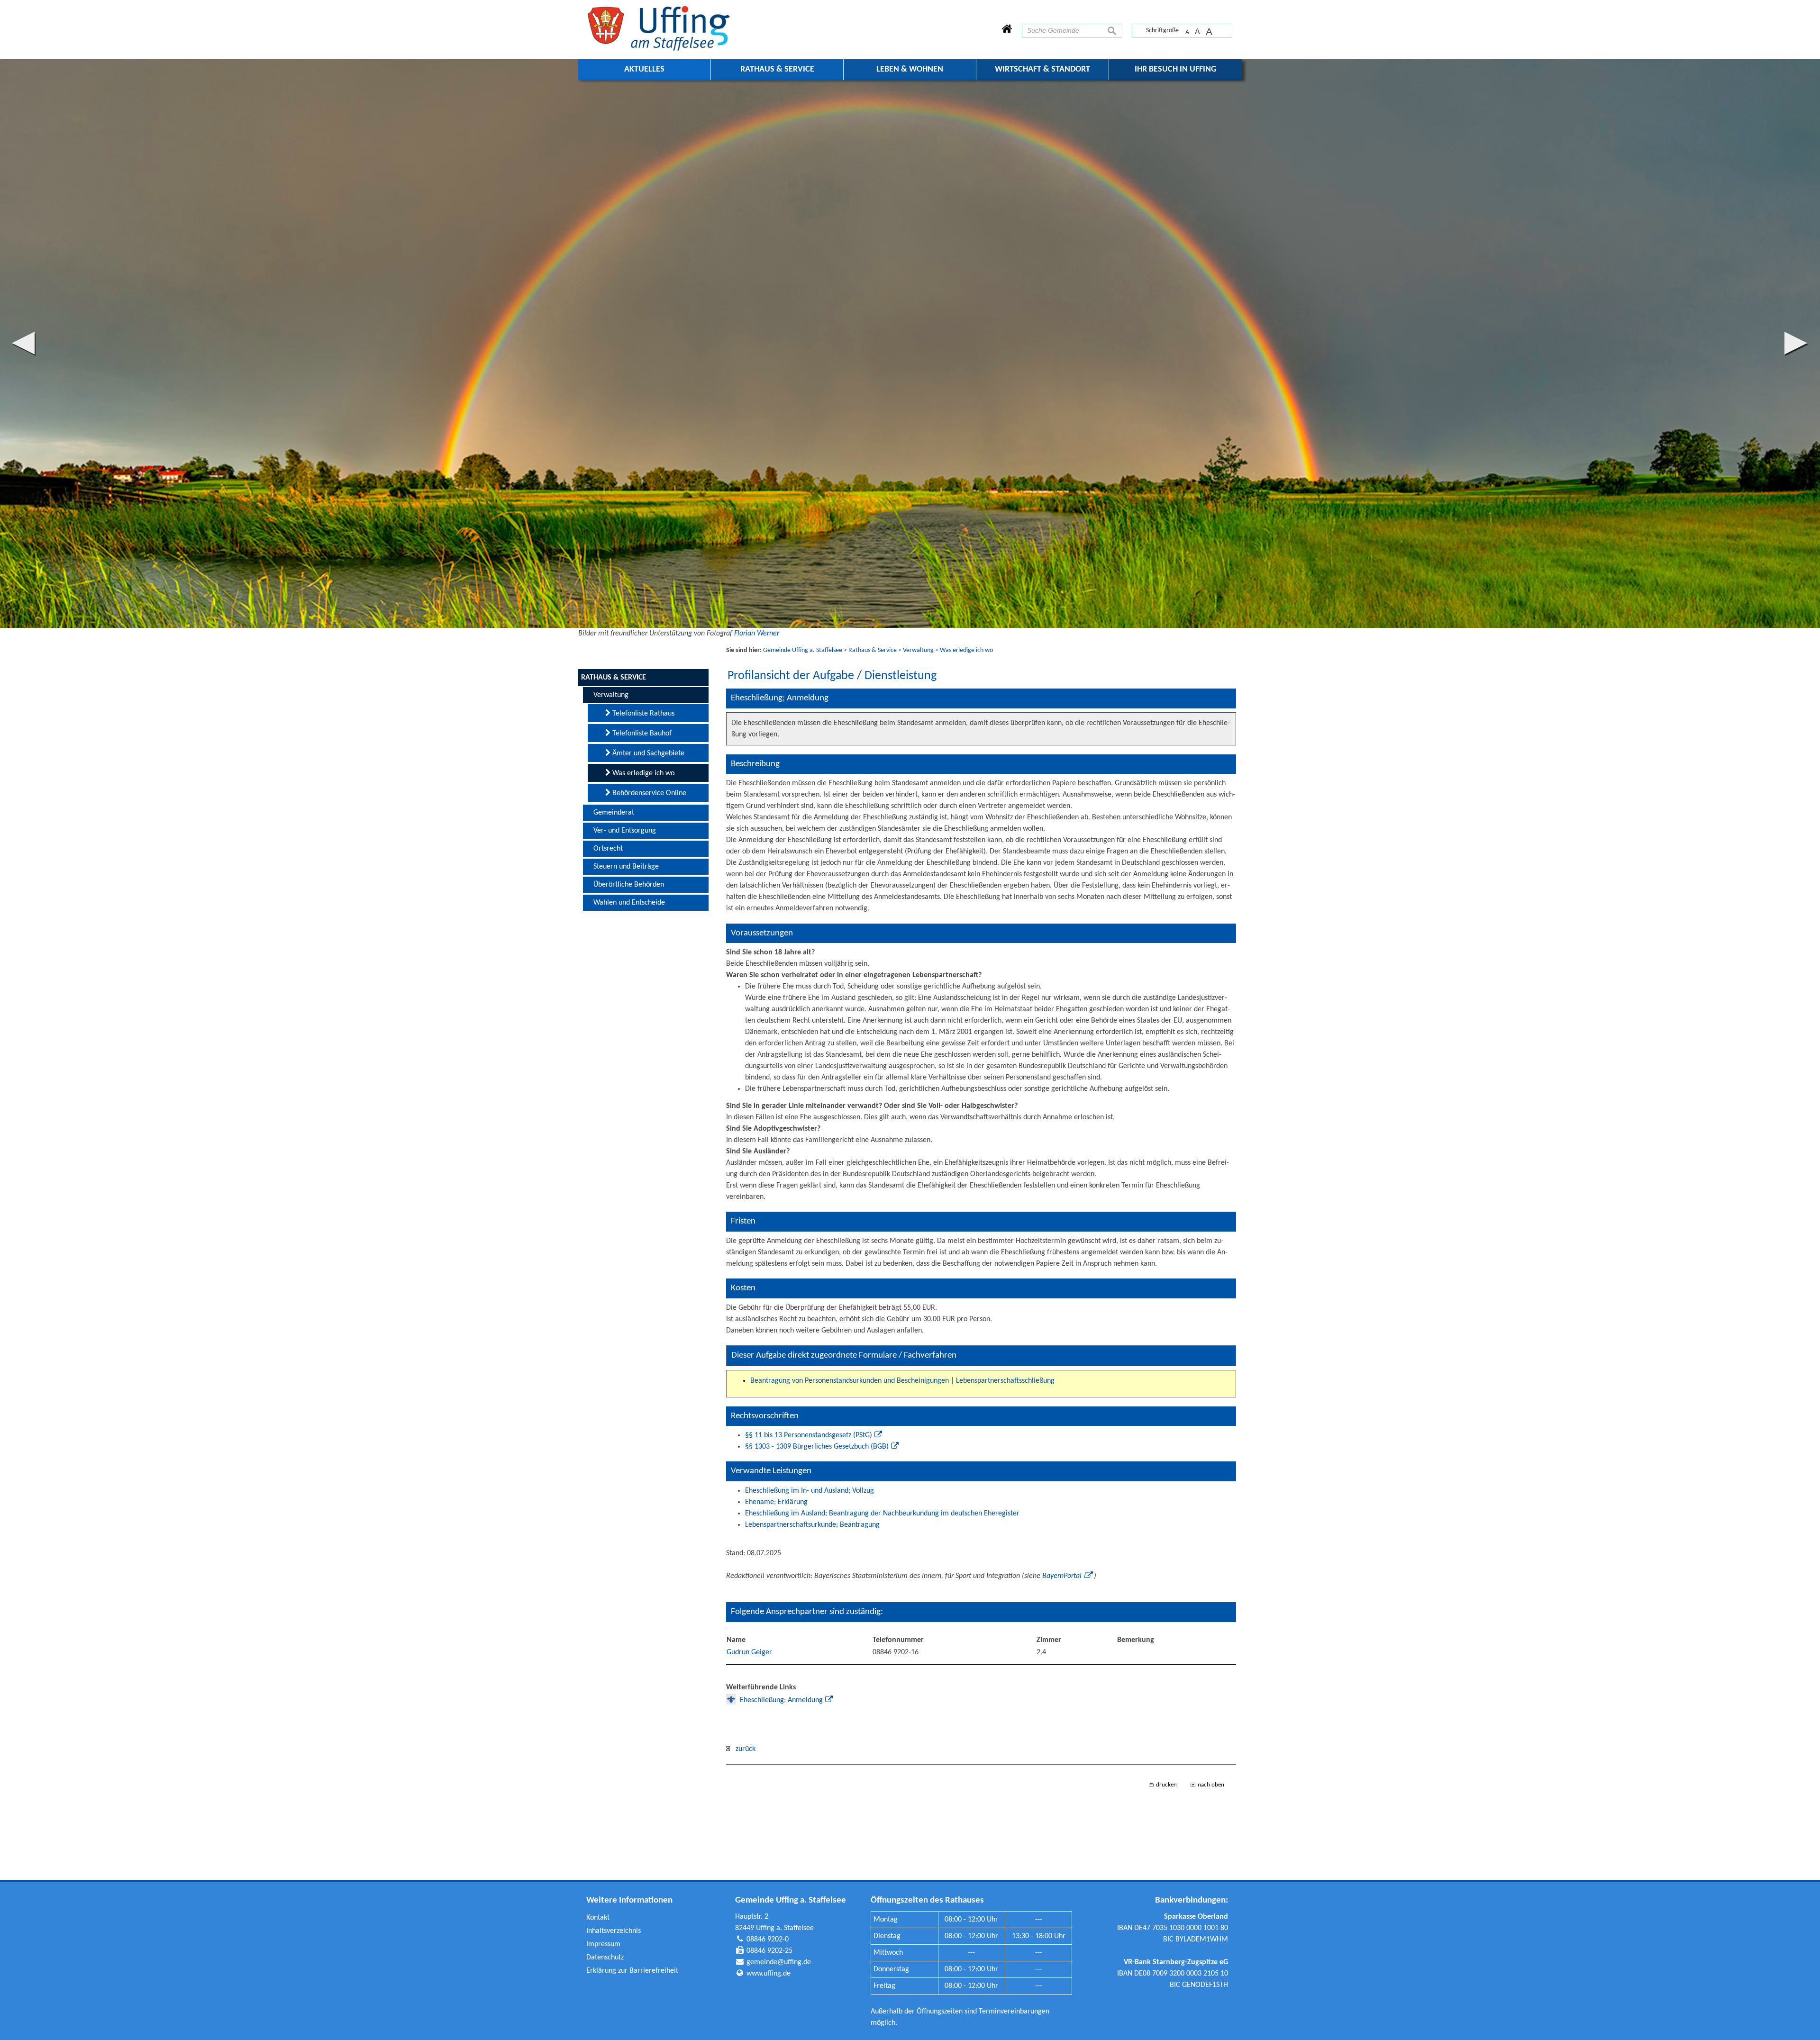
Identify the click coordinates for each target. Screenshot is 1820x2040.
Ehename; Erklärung (776, 1502)
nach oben (1211, 1785)
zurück (743, 1749)
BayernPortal (1062, 1576)
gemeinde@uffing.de (779, 1962)
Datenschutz (605, 1958)
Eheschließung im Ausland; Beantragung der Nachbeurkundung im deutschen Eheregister (882, 1514)
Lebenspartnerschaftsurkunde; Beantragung (812, 1525)
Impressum (603, 1944)
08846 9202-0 (768, 1940)
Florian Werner (757, 634)
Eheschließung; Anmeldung (781, 1700)
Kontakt (598, 1918)
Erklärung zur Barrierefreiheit (632, 1971)
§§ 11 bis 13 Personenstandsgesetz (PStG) (809, 1435)
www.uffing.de (769, 1974)
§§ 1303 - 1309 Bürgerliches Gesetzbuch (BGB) (817, 1447)
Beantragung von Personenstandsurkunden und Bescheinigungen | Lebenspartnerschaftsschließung (902, 1381)
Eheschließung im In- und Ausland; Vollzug (810, 1491)
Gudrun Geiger (749, 1652)
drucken (1166, 1785)
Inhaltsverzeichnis (614, 1931)
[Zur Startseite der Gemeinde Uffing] (1007, 30)
